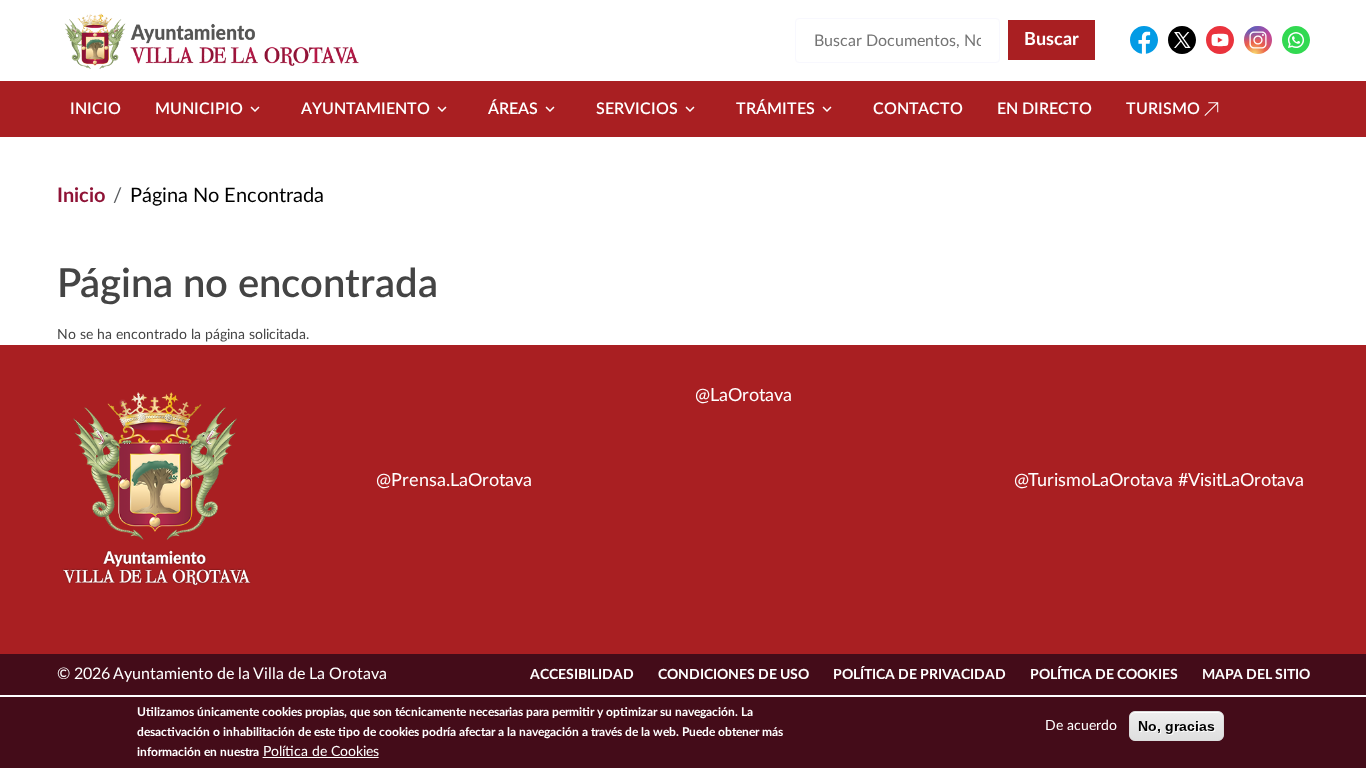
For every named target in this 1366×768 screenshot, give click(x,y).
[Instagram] (1258, 40)
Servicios (637, 109)
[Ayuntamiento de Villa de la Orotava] (155, 500)
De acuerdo (1081, 726)
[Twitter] (1182, 40)
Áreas (513, 109)
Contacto (918, 109)
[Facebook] (1144, 40)
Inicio (95, 109)
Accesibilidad (582, 675)
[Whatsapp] (1296, 40)
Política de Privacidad (919, 675)
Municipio (199, 109)
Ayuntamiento (365, 109)
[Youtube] (1220, 40)
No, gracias (1176, 726)
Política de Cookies (1104, 675)
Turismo (1163, 109)
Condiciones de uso (733, 675)
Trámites (775, 109)
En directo (1044, 109)
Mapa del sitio (1256, 675)
